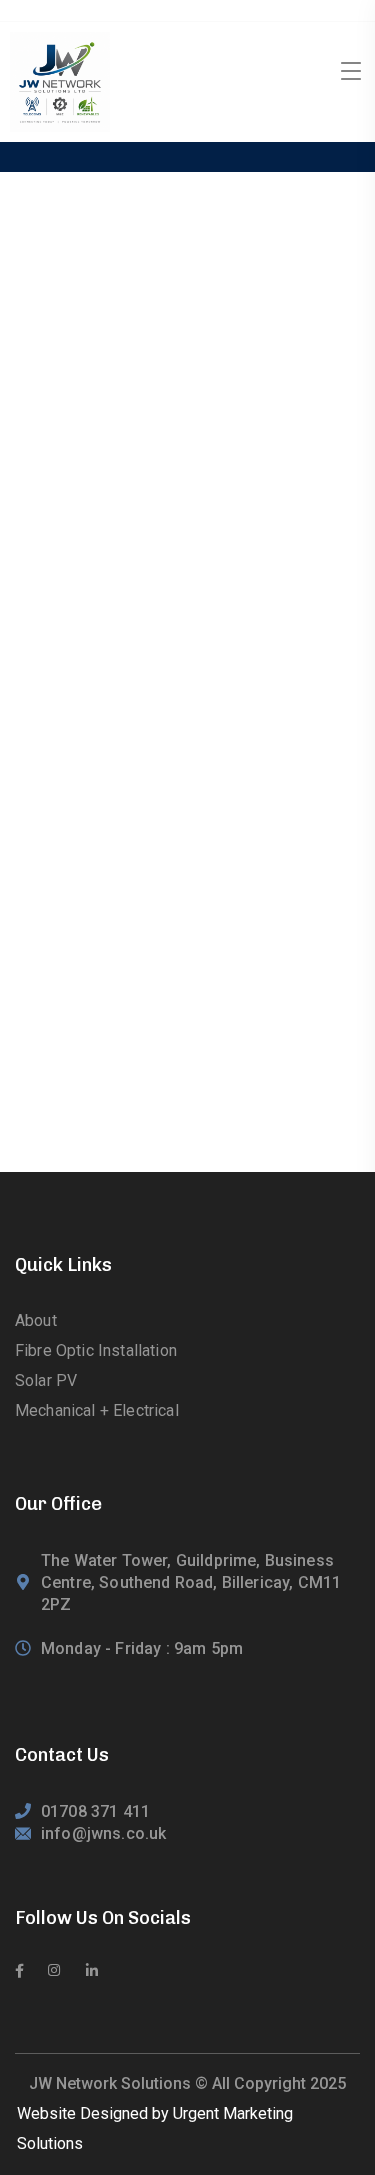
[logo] (60, 80)
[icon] (19, 1971)
